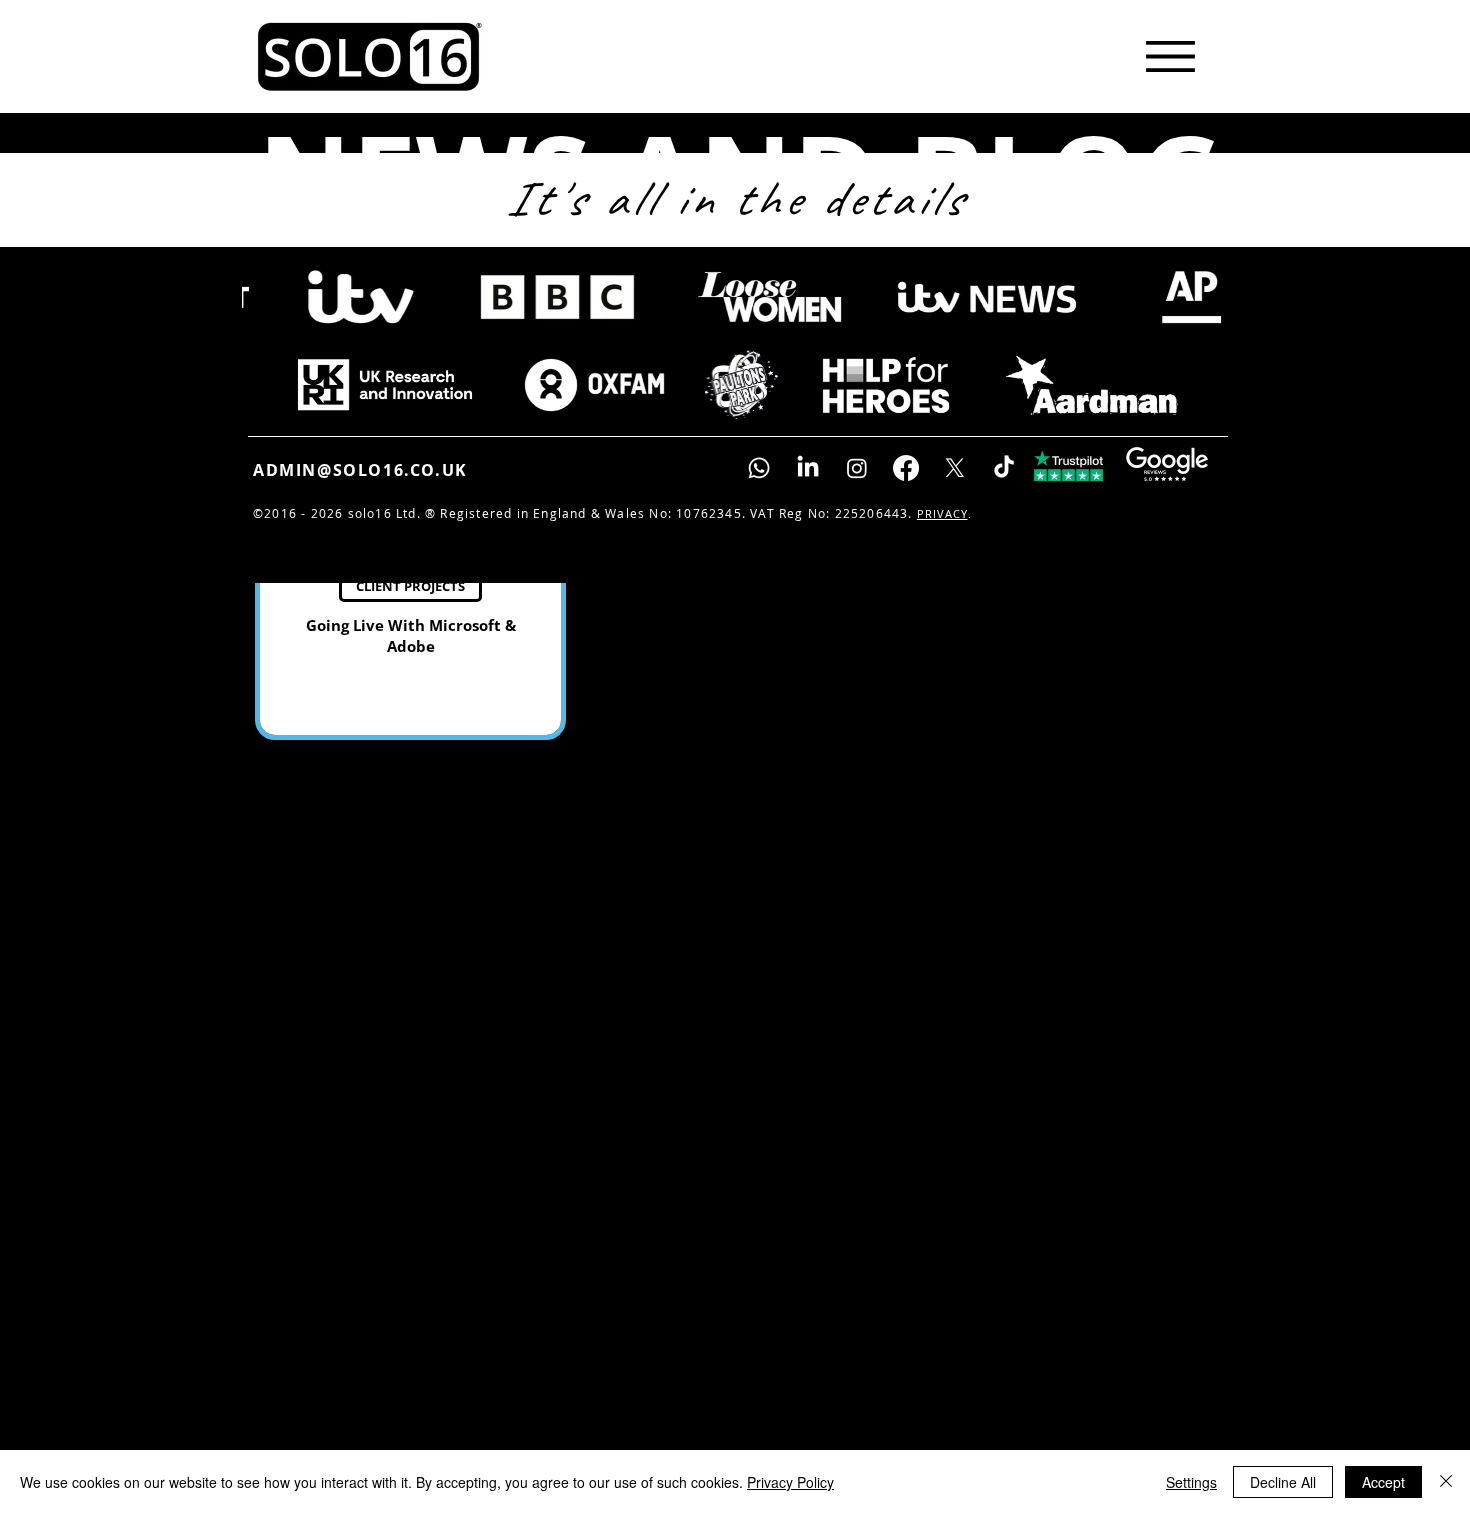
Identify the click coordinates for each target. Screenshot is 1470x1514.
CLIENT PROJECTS (410, 586)
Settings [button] (1191, 1482)
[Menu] (1170, 56)
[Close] (1446, 1482)
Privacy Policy (790, 1482)
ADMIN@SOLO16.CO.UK (360, 470)
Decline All (1283, 1482)
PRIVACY (942, 513)
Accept (1383, 1482)
